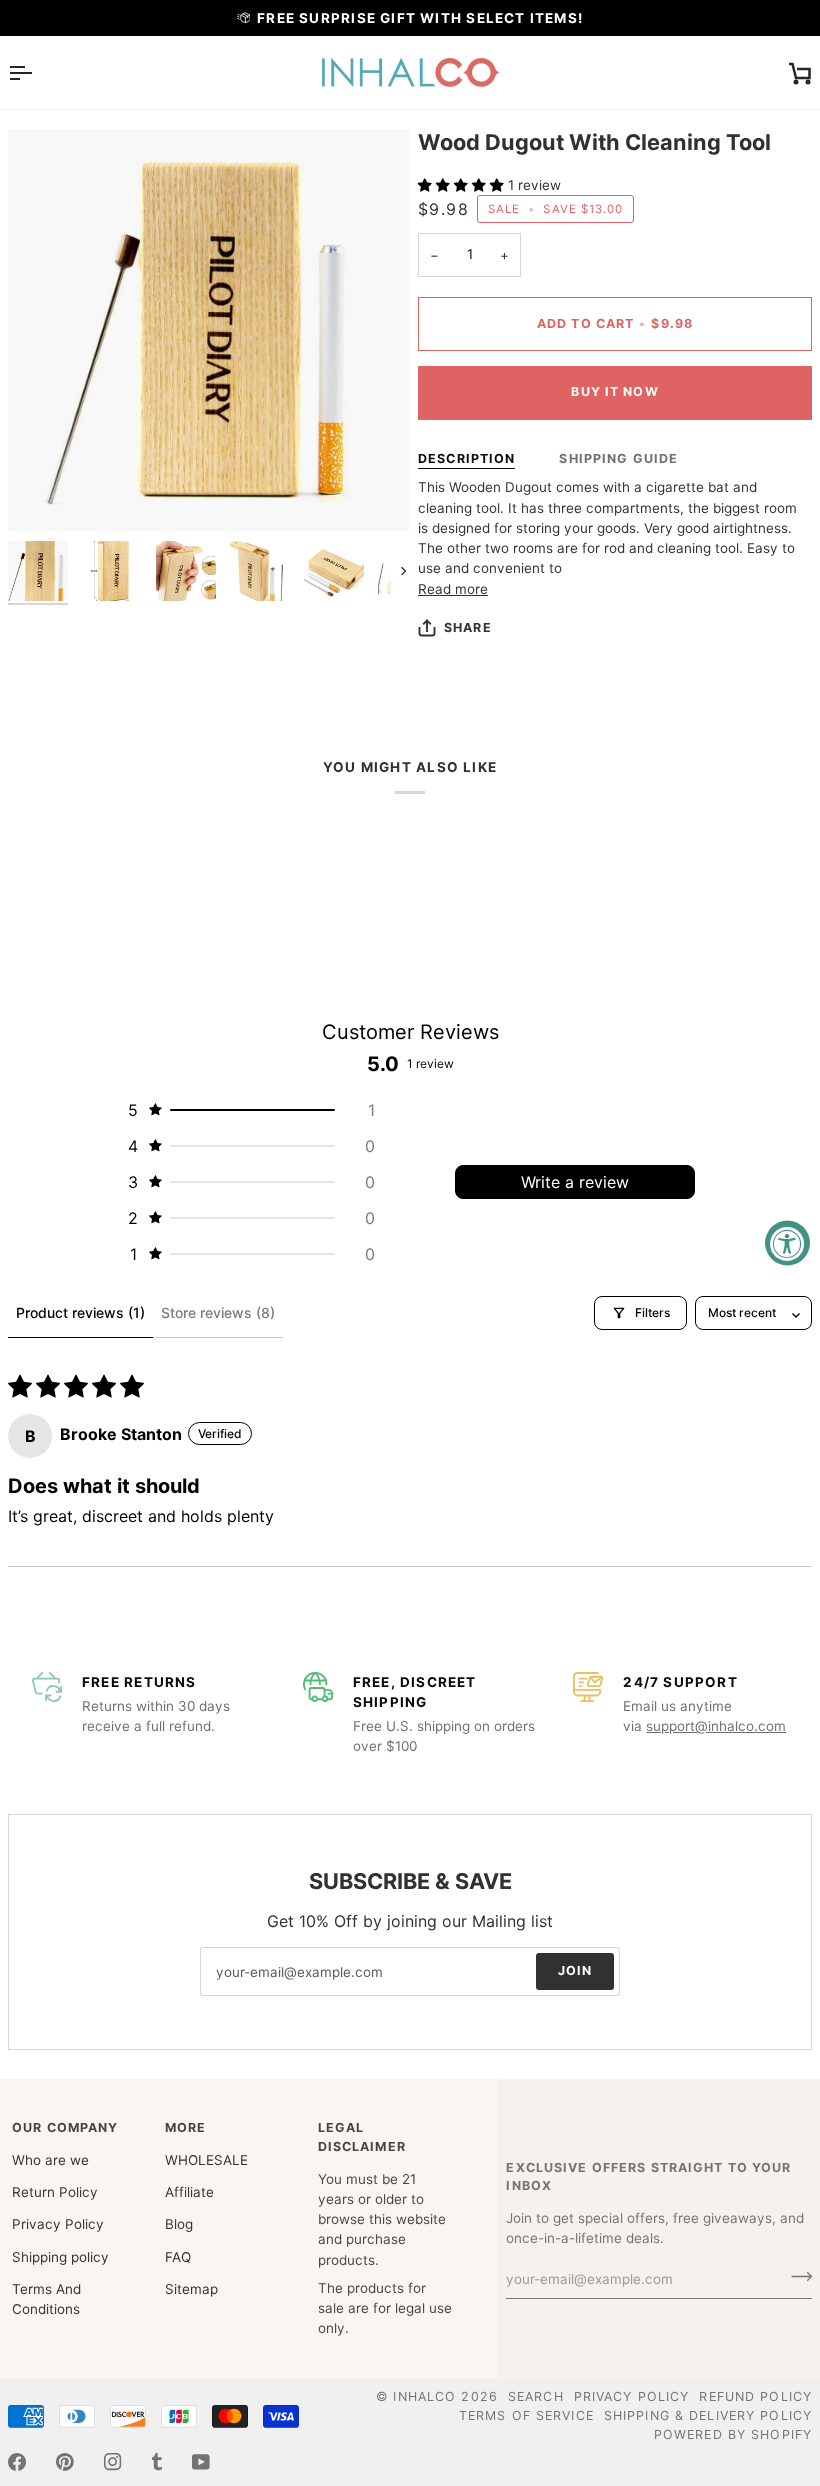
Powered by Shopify (733, 2434)
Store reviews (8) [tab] (218, 1312)
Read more (453, 589)
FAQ (178, 2257)
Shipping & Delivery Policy (708, 2415)
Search (536, 2396)
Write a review (575, 1182)
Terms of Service (526, 2415)
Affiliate (189, 2192)
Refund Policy (755, 2396)
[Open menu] (38, 72)
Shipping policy (60, 2257)
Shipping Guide (618, 458)
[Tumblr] (157, 2462)
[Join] (795, 2277)
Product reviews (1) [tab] (80, 1312)
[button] (463, 185)
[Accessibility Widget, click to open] (787, 1243)
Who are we (50, 2160)
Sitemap (191, 2289)
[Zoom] (45, 493)
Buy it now (614, 391)
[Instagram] (113, 2462)
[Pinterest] (65, 2462)
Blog (179, 2224)
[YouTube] (201, 2462)
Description (466, 458)
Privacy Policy (58, 2224)
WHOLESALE (206, 2160)
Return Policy (55, 2192)
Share (468, 627)
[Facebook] (17, 2462)
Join (575, 1971)
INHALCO (424, 2396)
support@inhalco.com (716, 1726)
